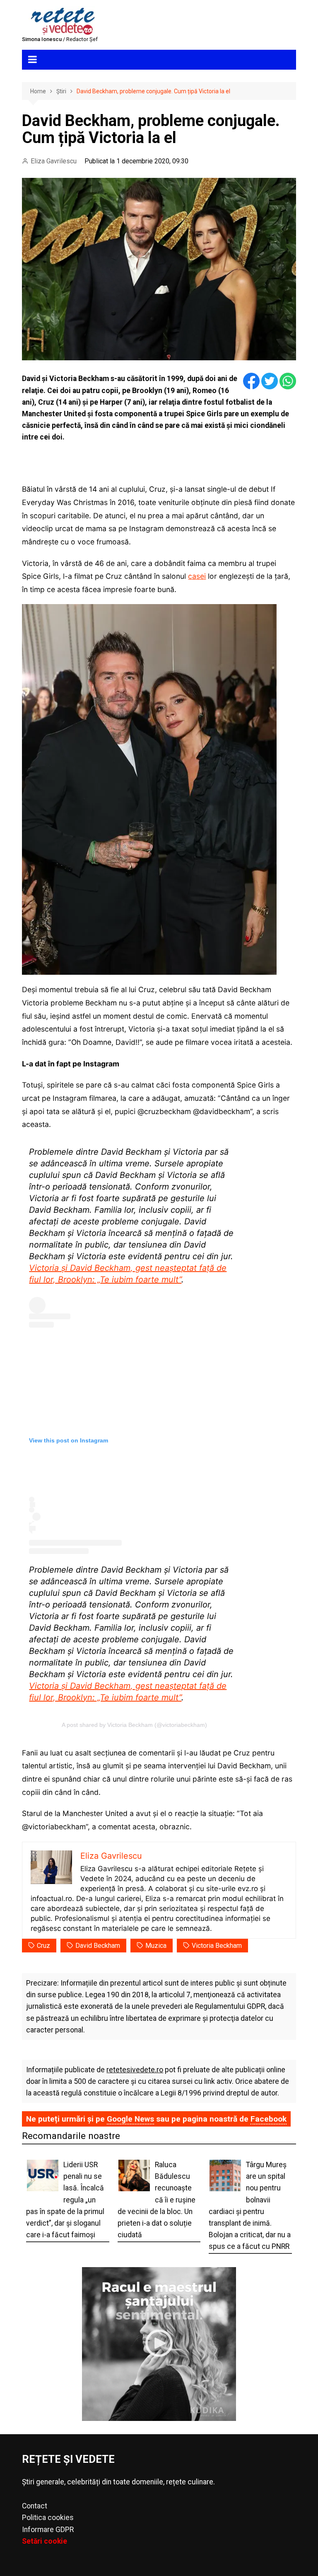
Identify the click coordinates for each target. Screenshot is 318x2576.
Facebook (269, 2119)
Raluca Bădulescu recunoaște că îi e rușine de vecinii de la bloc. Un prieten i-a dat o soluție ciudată (157, 2200)
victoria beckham (217, 1946)
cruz (43, 1946)
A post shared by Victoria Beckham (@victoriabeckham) (134, 1725)
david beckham (98, 1946)
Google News (130, 2119)
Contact (35, 2506)
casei (197, 576)
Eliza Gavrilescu (54, 161)
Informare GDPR (48, 2530)
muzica (156, 1946)
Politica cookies (48, 2518)
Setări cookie (45, 2541)
